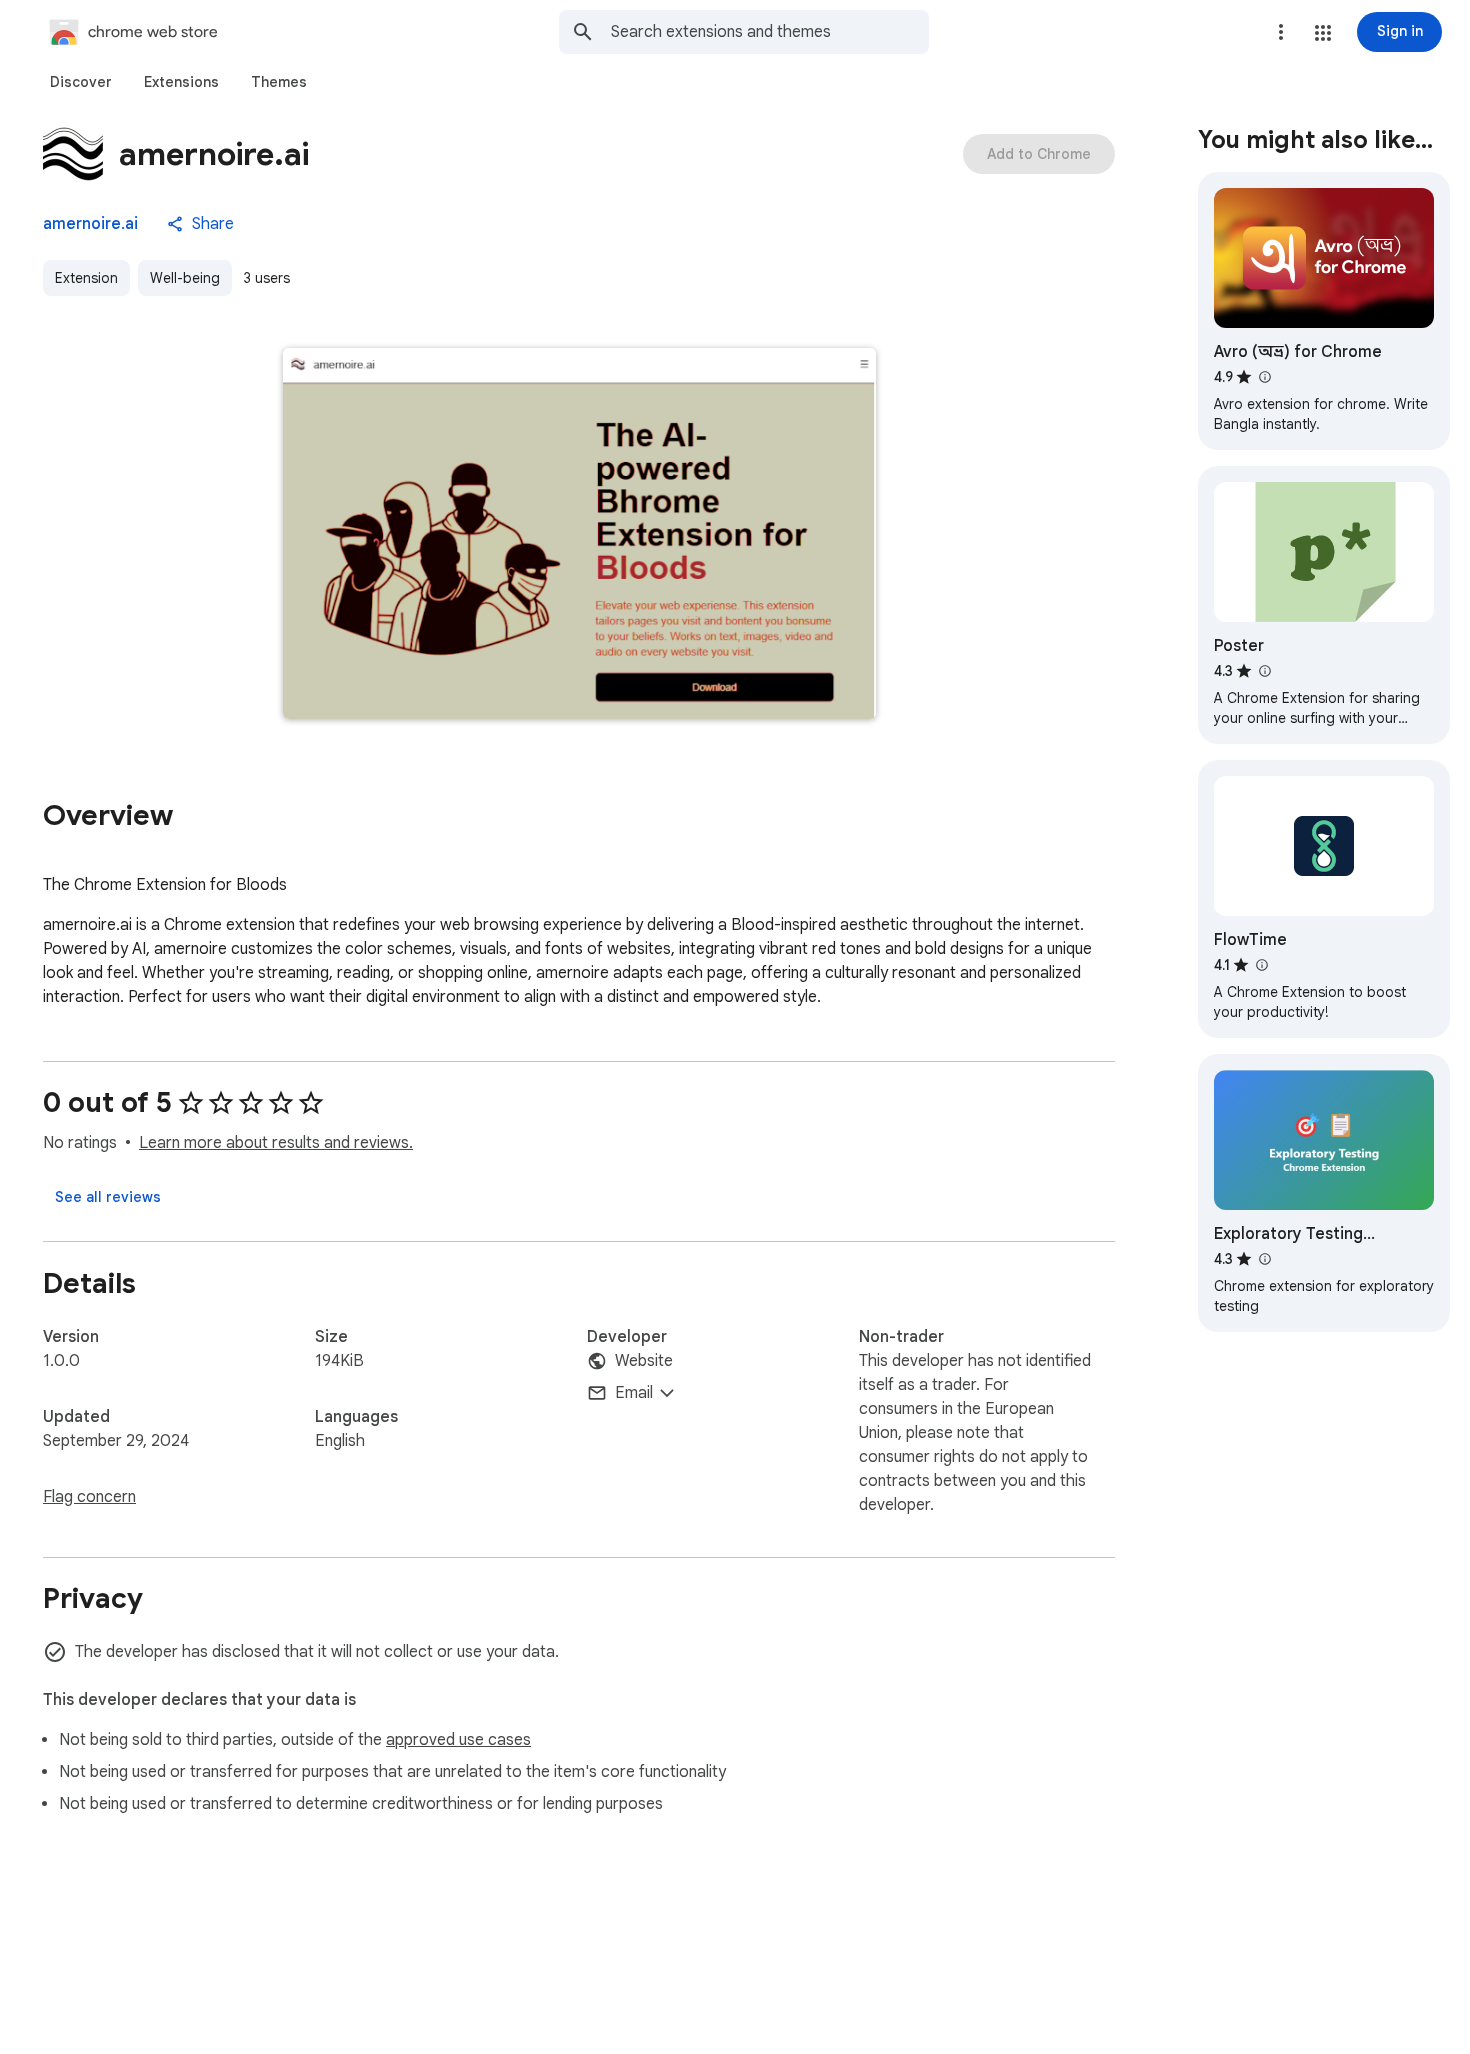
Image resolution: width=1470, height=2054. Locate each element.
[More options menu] (1281, 32)
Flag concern (89, 1497)
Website (644, 1361)
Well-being (185, 278)
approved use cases (458, 1740)
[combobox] (770, 32)
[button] (1323, 33)
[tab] (81, 82)
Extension (86, 278)
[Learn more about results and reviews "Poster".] (1264, 671)
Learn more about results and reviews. (276, 1143)
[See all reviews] (108, 1197)
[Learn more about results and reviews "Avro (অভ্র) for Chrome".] (1264, 377)
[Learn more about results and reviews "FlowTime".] (1261, 965)
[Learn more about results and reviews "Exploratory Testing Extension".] (1264, 1259)
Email (634, 1393)
